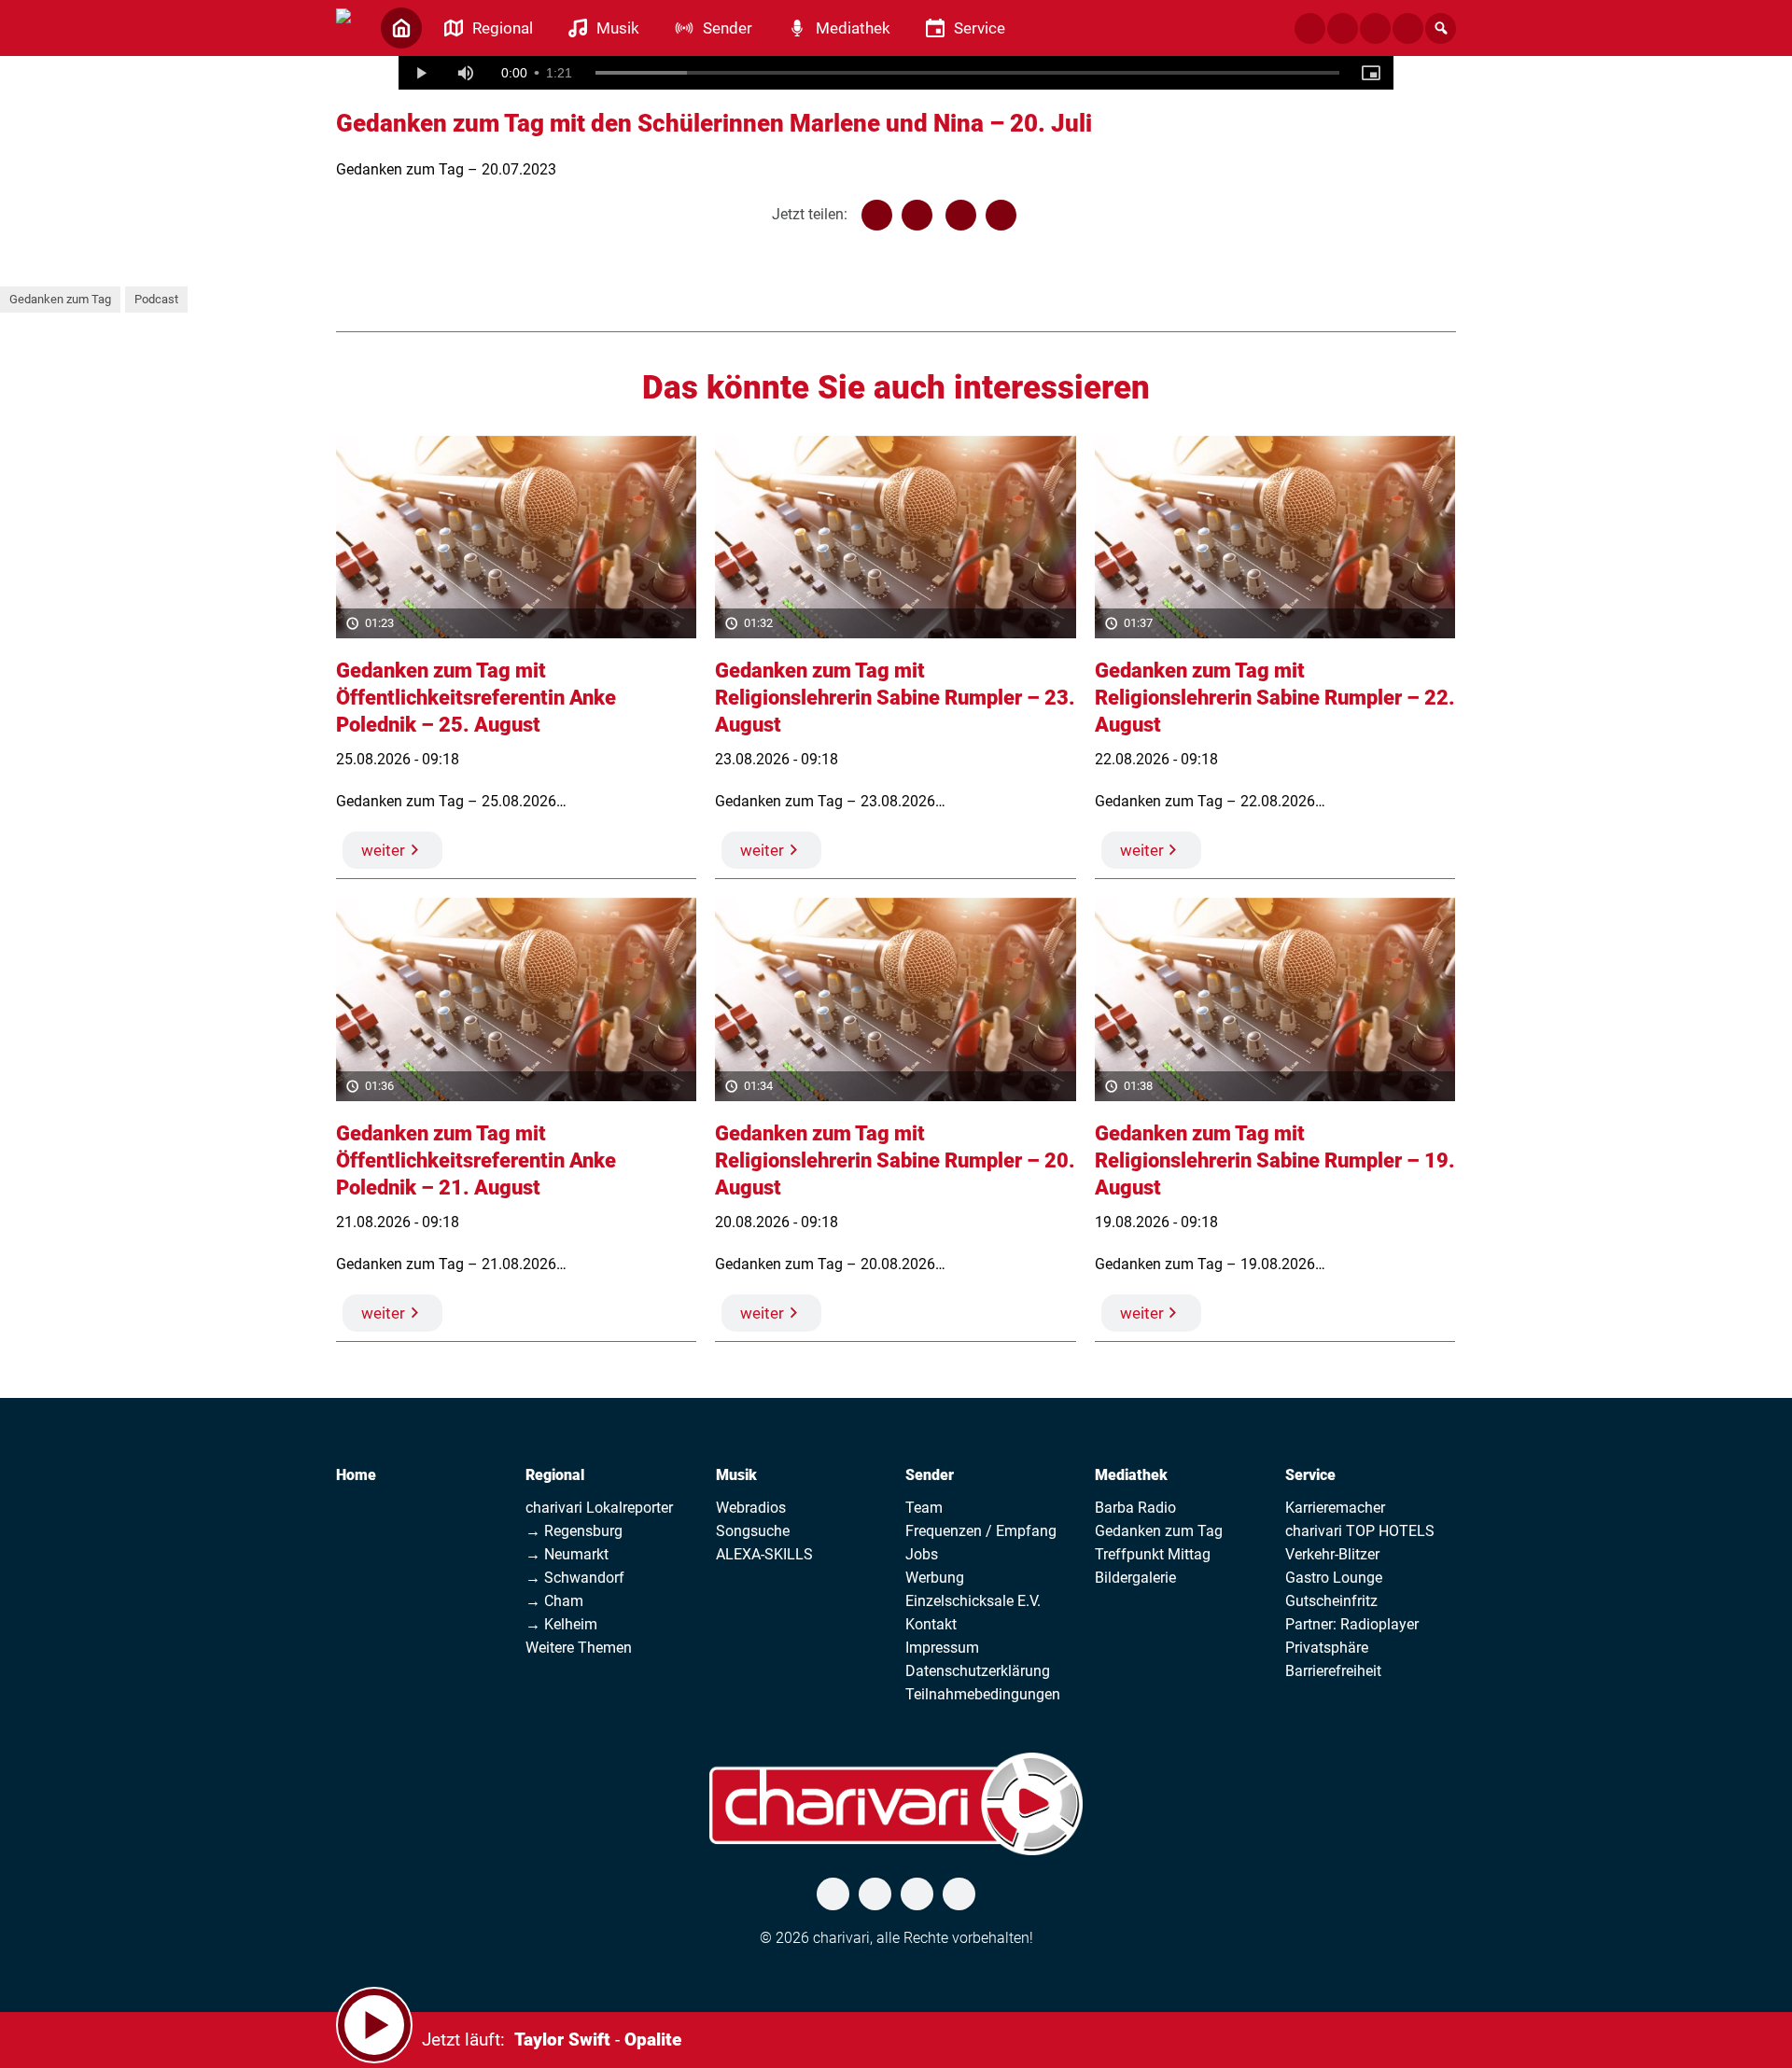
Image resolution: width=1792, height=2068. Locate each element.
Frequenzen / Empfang (981, 1531)
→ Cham (554, 1601)
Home (356, 1475)
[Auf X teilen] (917, 215)
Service (1310, 1475)
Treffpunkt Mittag (1153, 1554)
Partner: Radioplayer (1352, 1624)
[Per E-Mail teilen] (1001, 215)
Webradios (751, 1508)
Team (924, 1508)
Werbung (935, 1578)
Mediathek (1131, 1475)
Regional (555, 1475)
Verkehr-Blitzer (1332, 1554)
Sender (930, 1475)
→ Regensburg (574, 1531)
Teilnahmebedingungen (983, 1694)
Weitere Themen (579, 1648)
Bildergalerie (1135, 1578)
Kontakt (931, 1624)
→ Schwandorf (575, 1578)
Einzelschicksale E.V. (973, 1601)
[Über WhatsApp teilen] (961, 215)
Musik (736, 1475)
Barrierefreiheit (1333, 1671)
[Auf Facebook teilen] (877, 215)
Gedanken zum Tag (60, 299)
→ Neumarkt (567, 1554)
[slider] (968, 73)
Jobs (922, 1554)
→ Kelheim (561, 1624)
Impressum (942, 1648)
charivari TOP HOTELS (1360, 1531)
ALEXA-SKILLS (764, 1554)
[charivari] (343, 26)
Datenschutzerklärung (978, 1671)
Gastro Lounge (1334, 1578)
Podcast (156, 299)
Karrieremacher (1335, 1508)
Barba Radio (1135, 1508)
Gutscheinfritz (1331, 1601)
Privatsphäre (1327, 1648)
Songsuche (753, 1531)
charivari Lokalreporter (599, 1508)
